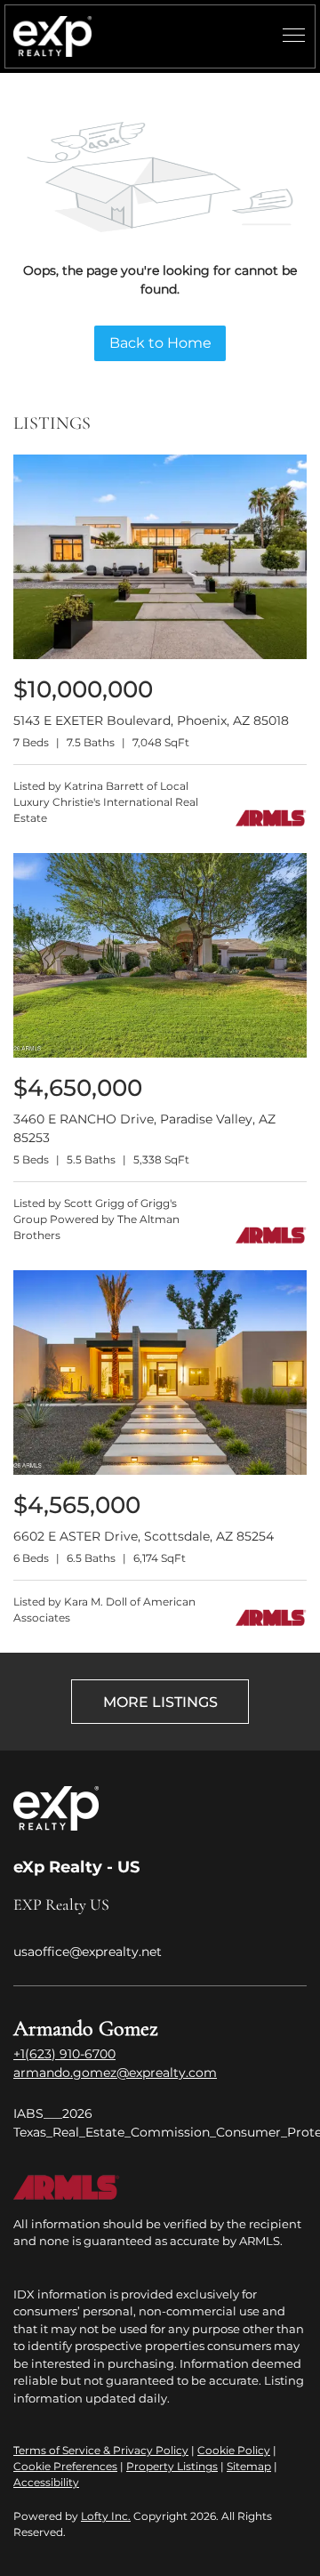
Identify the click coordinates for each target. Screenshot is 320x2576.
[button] (52, 36)
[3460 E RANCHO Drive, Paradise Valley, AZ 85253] (160, 1054)
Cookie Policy (234, 2450)
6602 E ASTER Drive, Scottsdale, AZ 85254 (144, 1536)
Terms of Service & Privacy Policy (101, 2450)
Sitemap (249, 2466)
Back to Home (160, 343)
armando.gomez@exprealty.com (115, 2073)
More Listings (160, 1702)
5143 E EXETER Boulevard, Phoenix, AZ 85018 (151, 720)
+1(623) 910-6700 (64, 2054)
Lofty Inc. (106, 2516)
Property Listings (172, 2466)
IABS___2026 (53, 2113)
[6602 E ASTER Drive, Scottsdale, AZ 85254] (160, 1471)
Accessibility (46, 2482)
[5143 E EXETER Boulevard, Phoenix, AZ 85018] (160, 655)
